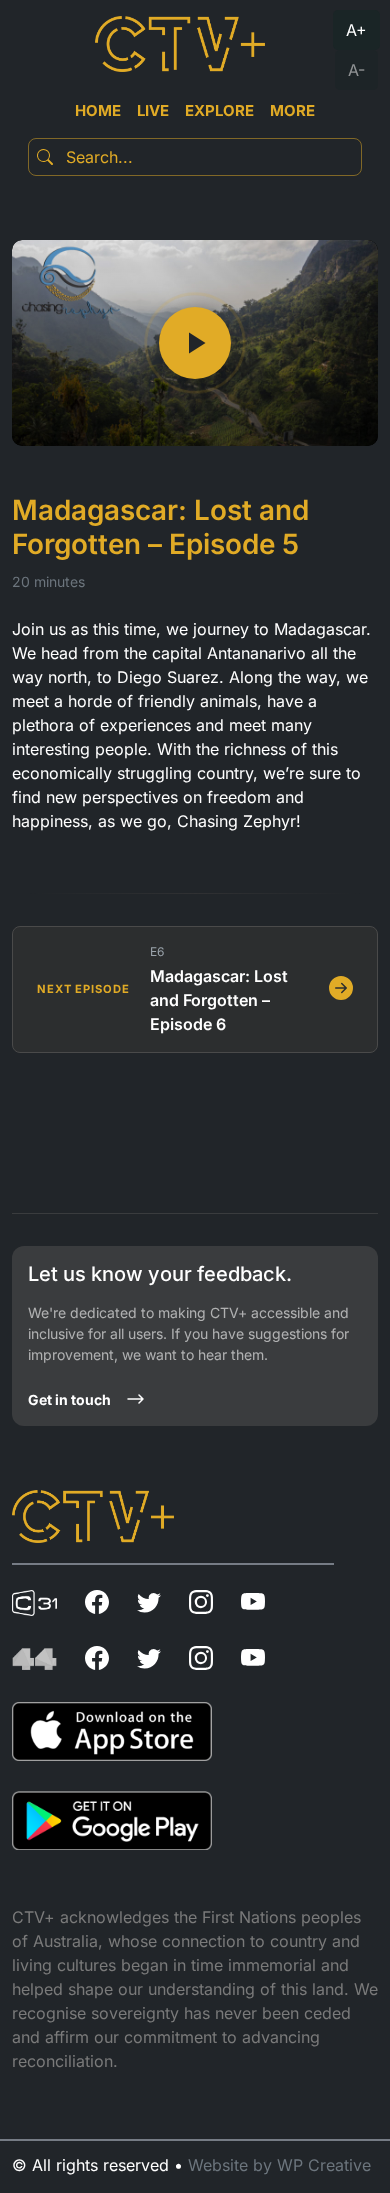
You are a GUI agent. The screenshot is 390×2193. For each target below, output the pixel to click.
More (292, 110)
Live (153, 110)
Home (98, 110)
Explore (219, 110)
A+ (356, 30)
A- (356, 70)
